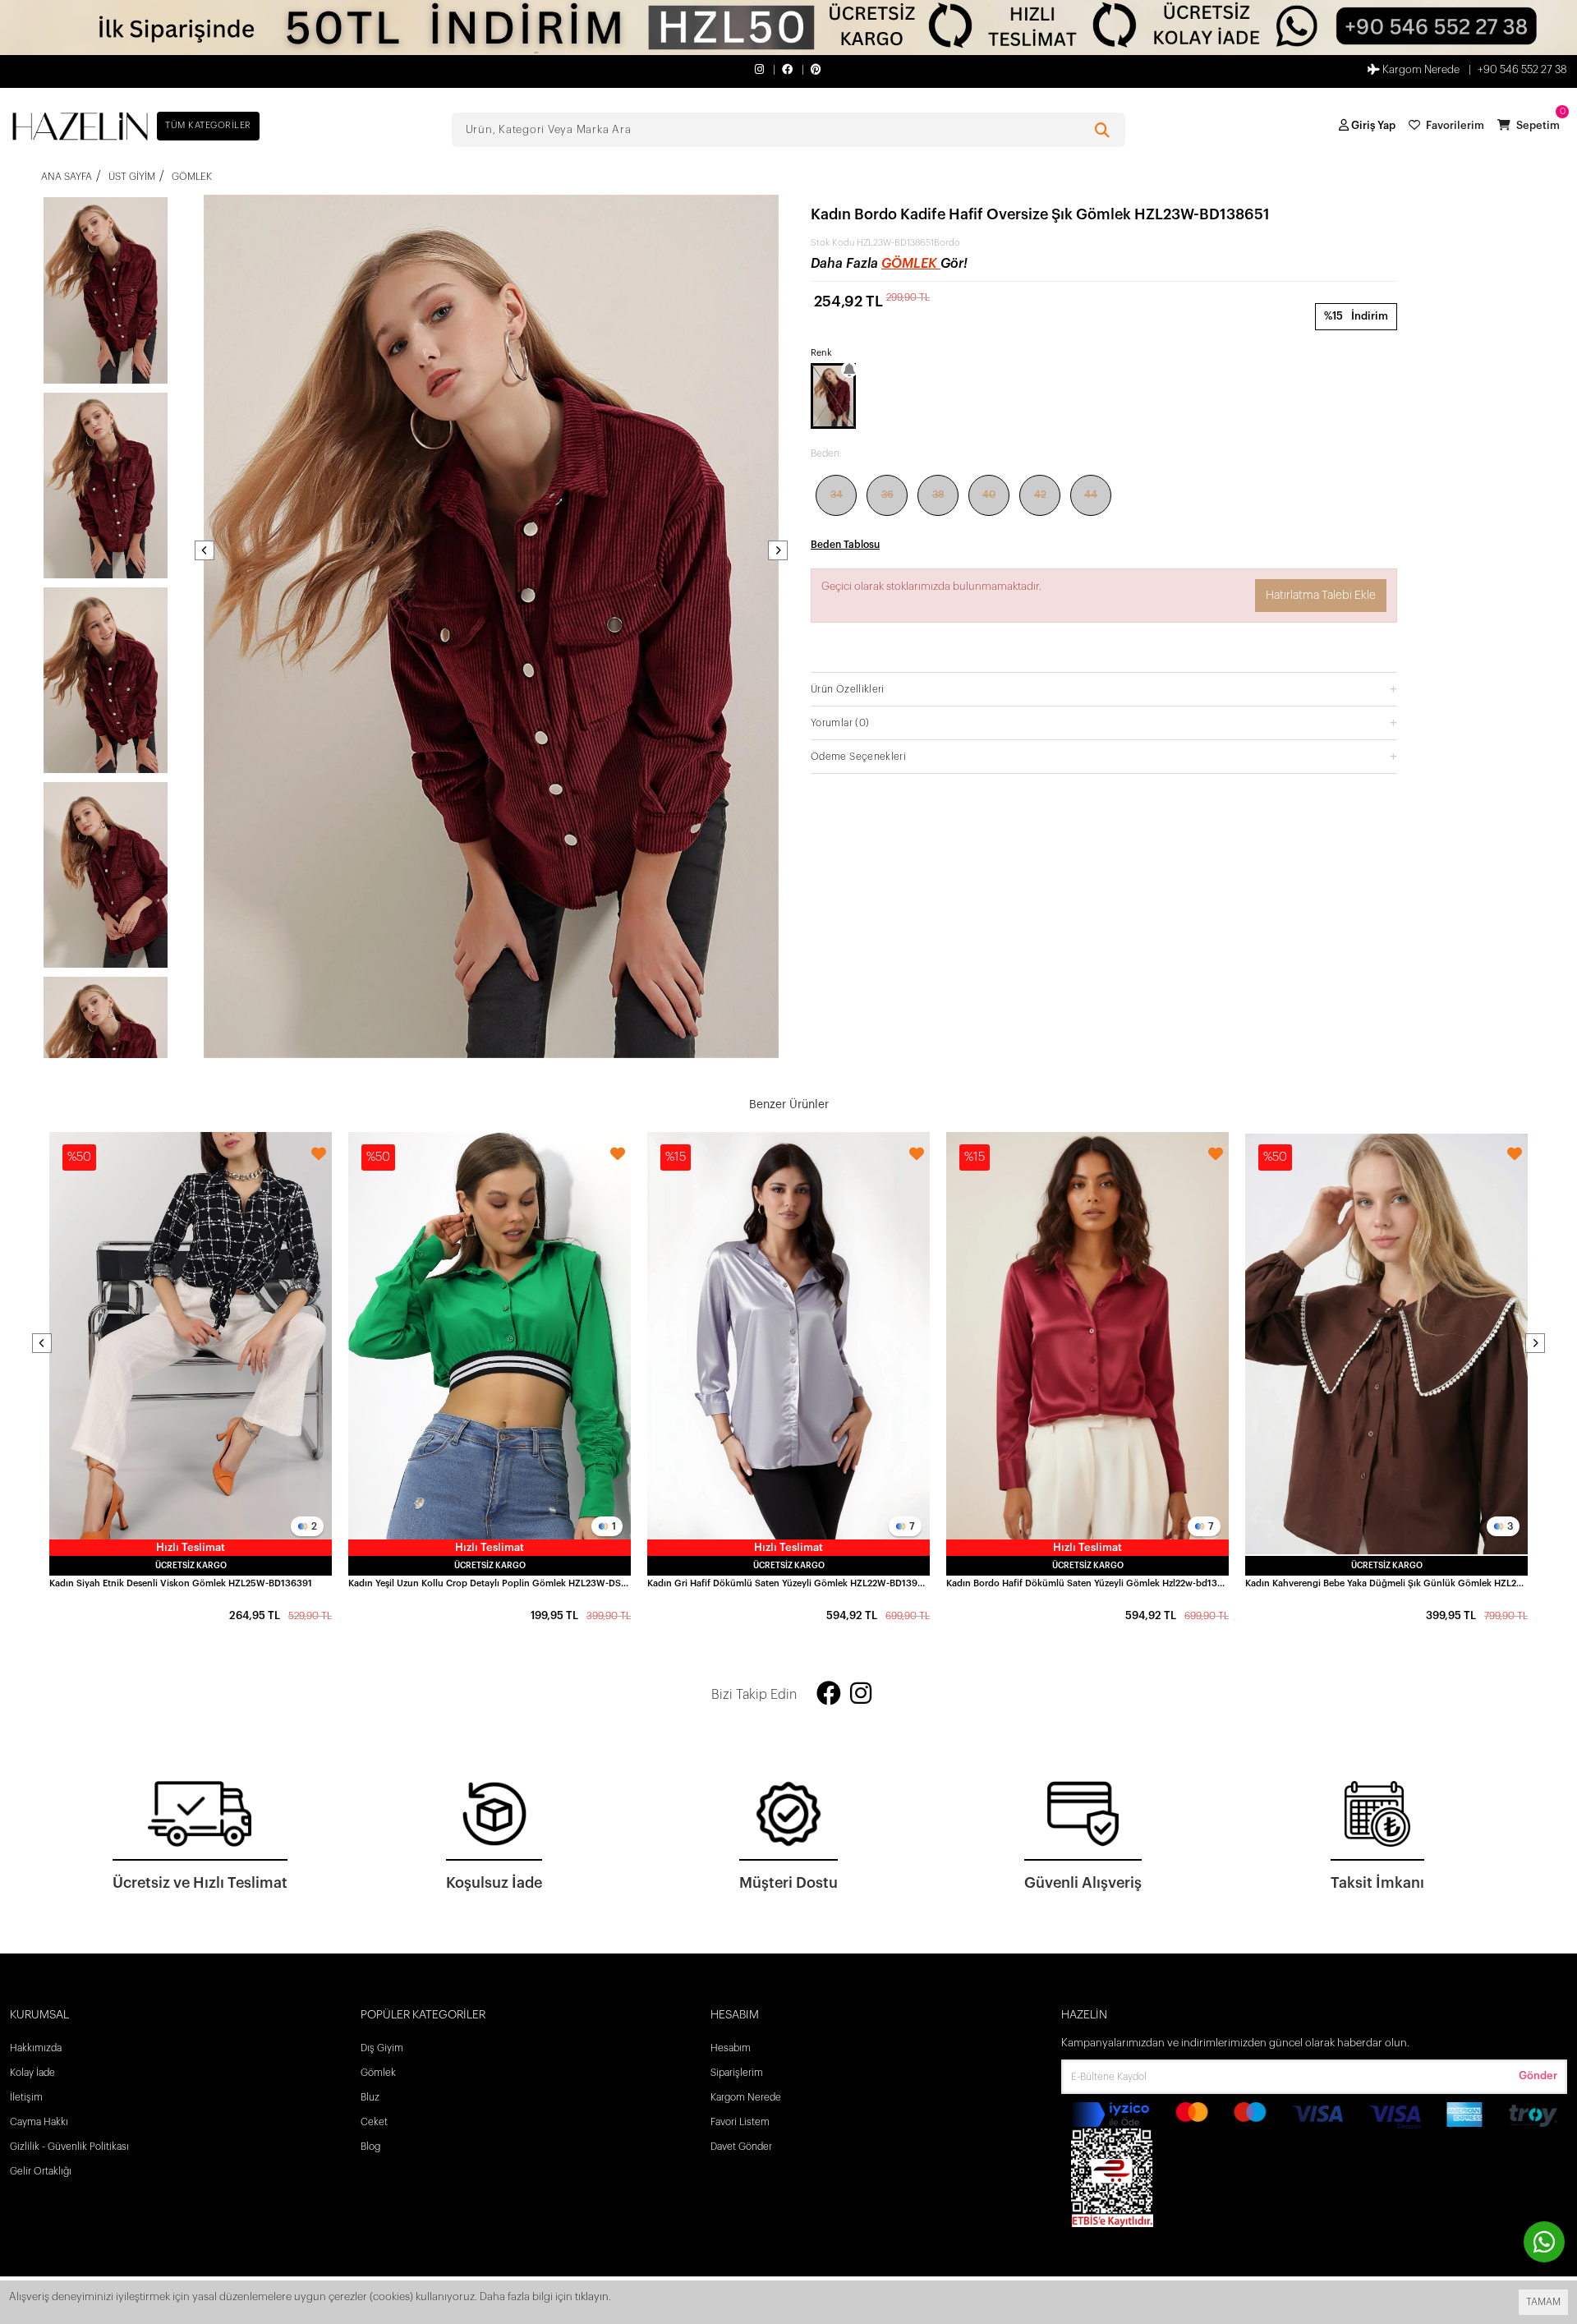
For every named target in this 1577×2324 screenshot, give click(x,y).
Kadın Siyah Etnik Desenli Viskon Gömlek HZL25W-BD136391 (181, 1583)
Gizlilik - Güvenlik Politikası (69, 2147)
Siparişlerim (737, 2073)
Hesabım (731, 2048)
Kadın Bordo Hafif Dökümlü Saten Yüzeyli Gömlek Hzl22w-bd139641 (1087, 1583)
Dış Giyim (382, 2048)
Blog (370, 2147)
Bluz (370, 2097)
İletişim (26, 2097)
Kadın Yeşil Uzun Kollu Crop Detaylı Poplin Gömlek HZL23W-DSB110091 (490, 1583)
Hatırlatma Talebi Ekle (1321, 596)
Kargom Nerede (1420, 69)
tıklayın (592, 2296)
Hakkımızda (36, 2048)
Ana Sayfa (67, 177)
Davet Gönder (741, 2147)
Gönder (1538, 2075)
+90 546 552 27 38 (1522, 69)
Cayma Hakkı (39, 2122)
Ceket (374, 2122)
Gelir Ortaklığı (41, 2171)
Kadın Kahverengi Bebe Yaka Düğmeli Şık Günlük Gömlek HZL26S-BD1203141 (1386, 1583)
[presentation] (205, 550)
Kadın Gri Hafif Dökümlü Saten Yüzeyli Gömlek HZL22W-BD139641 (788, 1583)
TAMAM (1543, 2302)
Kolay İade (32, 2073)
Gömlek (911, 264)
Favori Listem (740, 2122)
